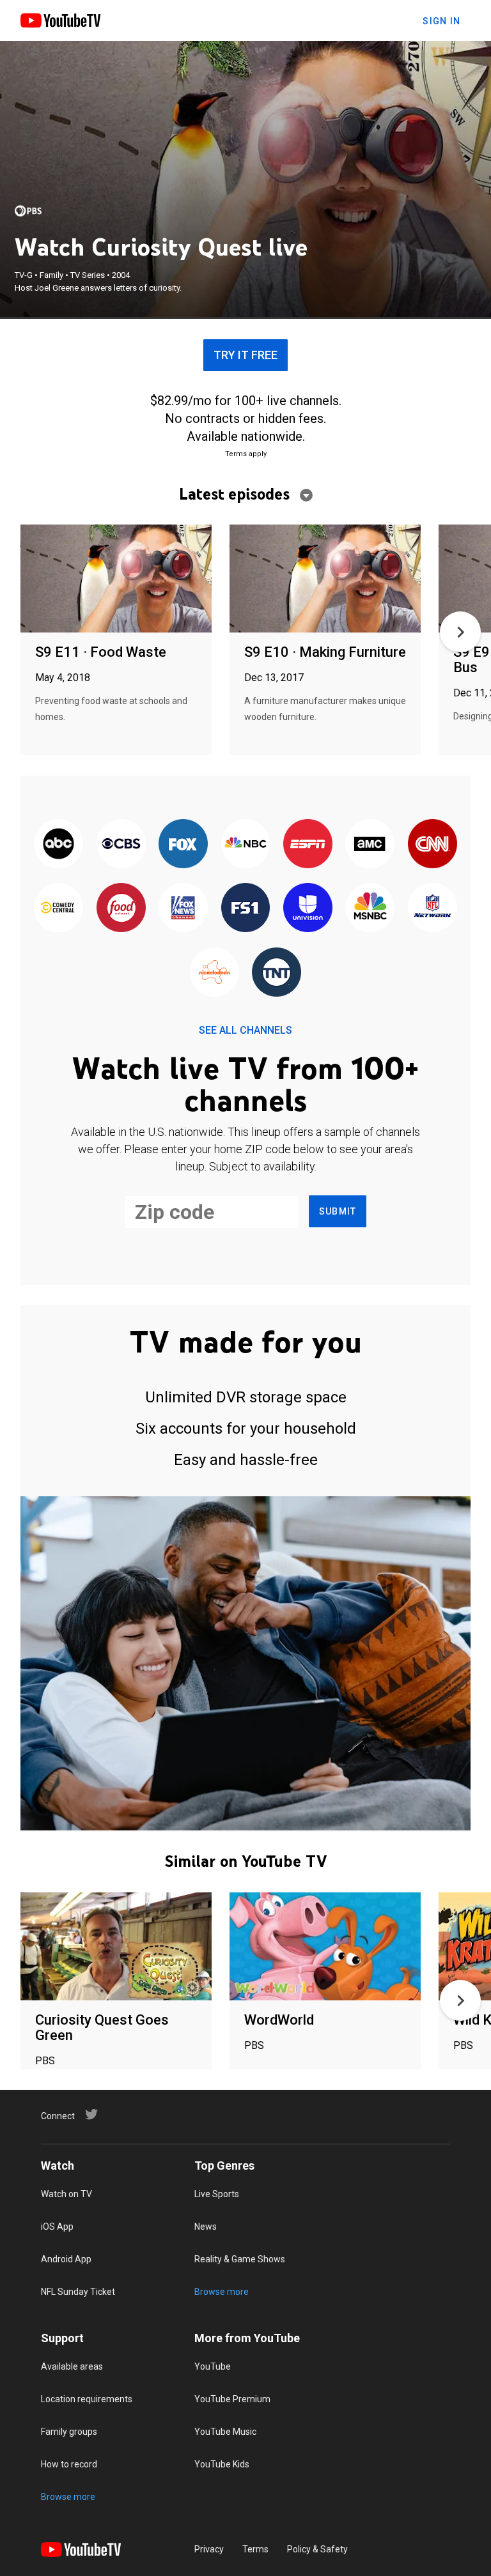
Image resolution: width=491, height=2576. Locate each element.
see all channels (245, 1030)
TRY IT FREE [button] (245, 355)
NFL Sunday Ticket (78, 2292)
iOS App (57, 2227)
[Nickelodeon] (214, 973)
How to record (69, 2464)
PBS (45, 2061)
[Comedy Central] (58, 908)
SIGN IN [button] (441, 21)
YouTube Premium (232, 2399)
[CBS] (121, 845)
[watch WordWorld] (325, 1947)
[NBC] (245, 845)
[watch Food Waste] (116, 579)
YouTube (213, 2366)
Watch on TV (66, 2194)
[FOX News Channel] (183, 908)
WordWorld (279, 2020)
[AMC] (370, 845)
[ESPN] (308, 845)
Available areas (72, 2366)
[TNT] (277, 973)
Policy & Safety (317, 2549)
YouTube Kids (222, 2464)
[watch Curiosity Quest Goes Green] (116, 1947)
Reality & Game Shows (240, 2259)
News (206, 2227)
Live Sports (217, 2194)
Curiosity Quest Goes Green (102, 2028)
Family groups (69, 2432)
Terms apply (246, 454)
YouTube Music (225, 2432)
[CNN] (433, 845)
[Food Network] (121, 908)
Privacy (209, 2549)
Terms (255, 2549)
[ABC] (58, 845)
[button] (460, 632)
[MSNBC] (370, 908)
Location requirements (87, 2399)
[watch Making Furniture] (325, 579)
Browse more (222, 2292)
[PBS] (28, 211)
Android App (66, 2259)
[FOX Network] (183, 845)
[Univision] (308, 908)
